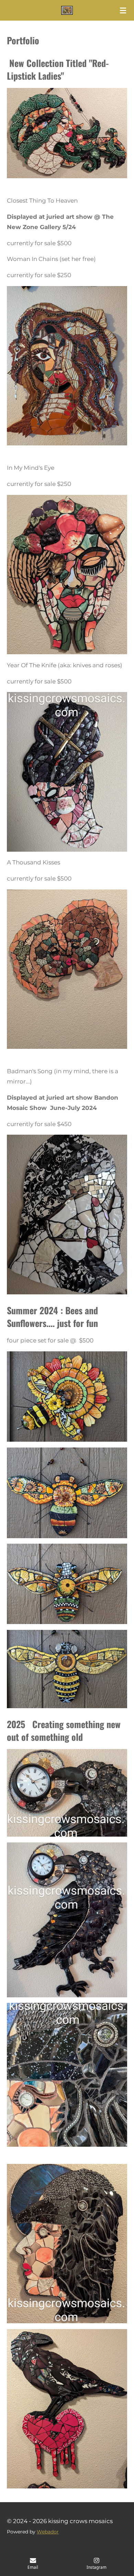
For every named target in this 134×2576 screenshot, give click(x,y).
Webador (48, 2532)
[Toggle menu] (123, 10)
